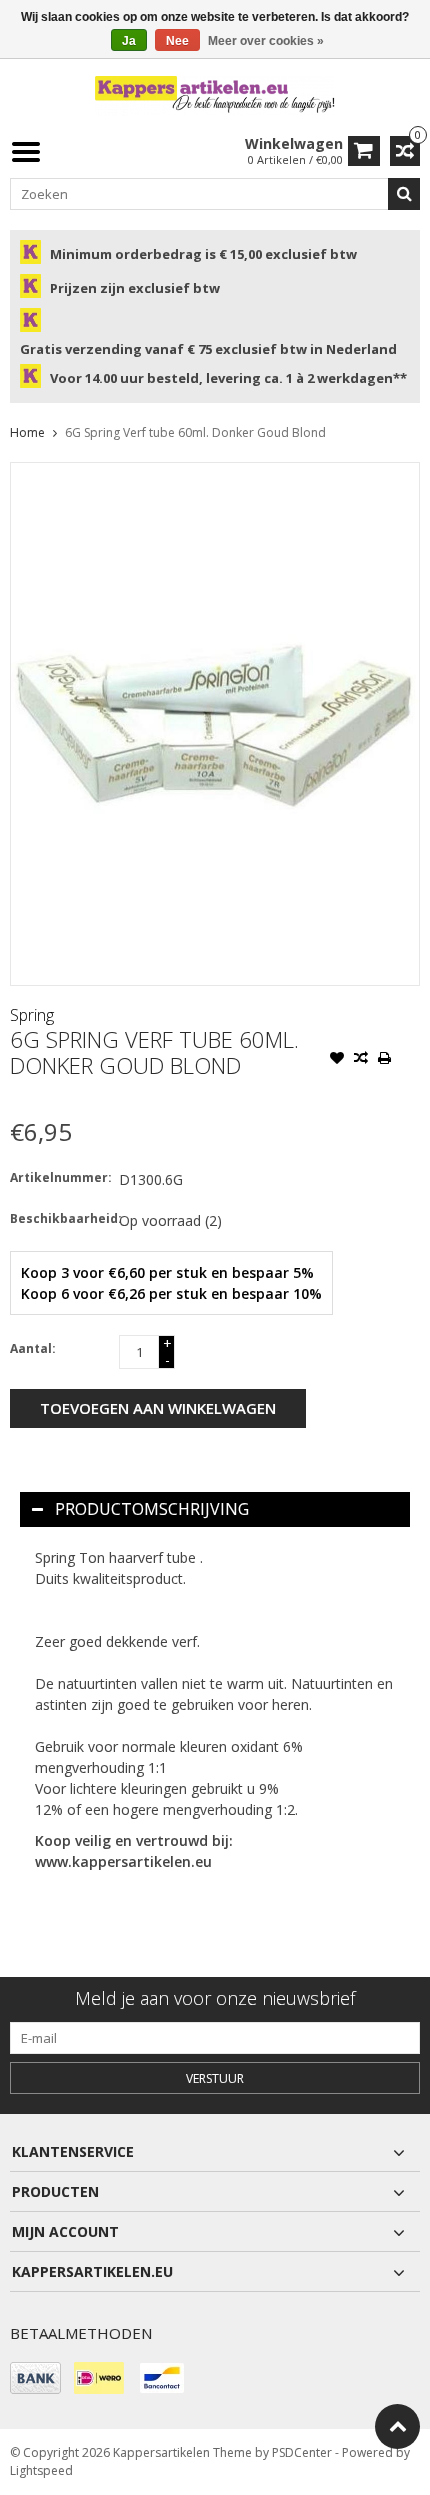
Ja (129, 41)
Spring (32, 1015)
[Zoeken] (404, 194)
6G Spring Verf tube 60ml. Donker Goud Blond (195, 432)
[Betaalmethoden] (35, 2378)
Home (27, 432)
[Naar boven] (397, 2426)
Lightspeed (41, 2470)
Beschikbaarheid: (60, 1218)
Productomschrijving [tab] (152, 1509)
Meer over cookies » (266, 41)
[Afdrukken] (385, 1060)
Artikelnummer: (60, 1177)
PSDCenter (302, 2452)
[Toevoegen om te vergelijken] (361, 1060)
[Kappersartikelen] (215, 94)
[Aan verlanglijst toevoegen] (337, 1060)
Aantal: (33, 1348)
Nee (177, 41)
